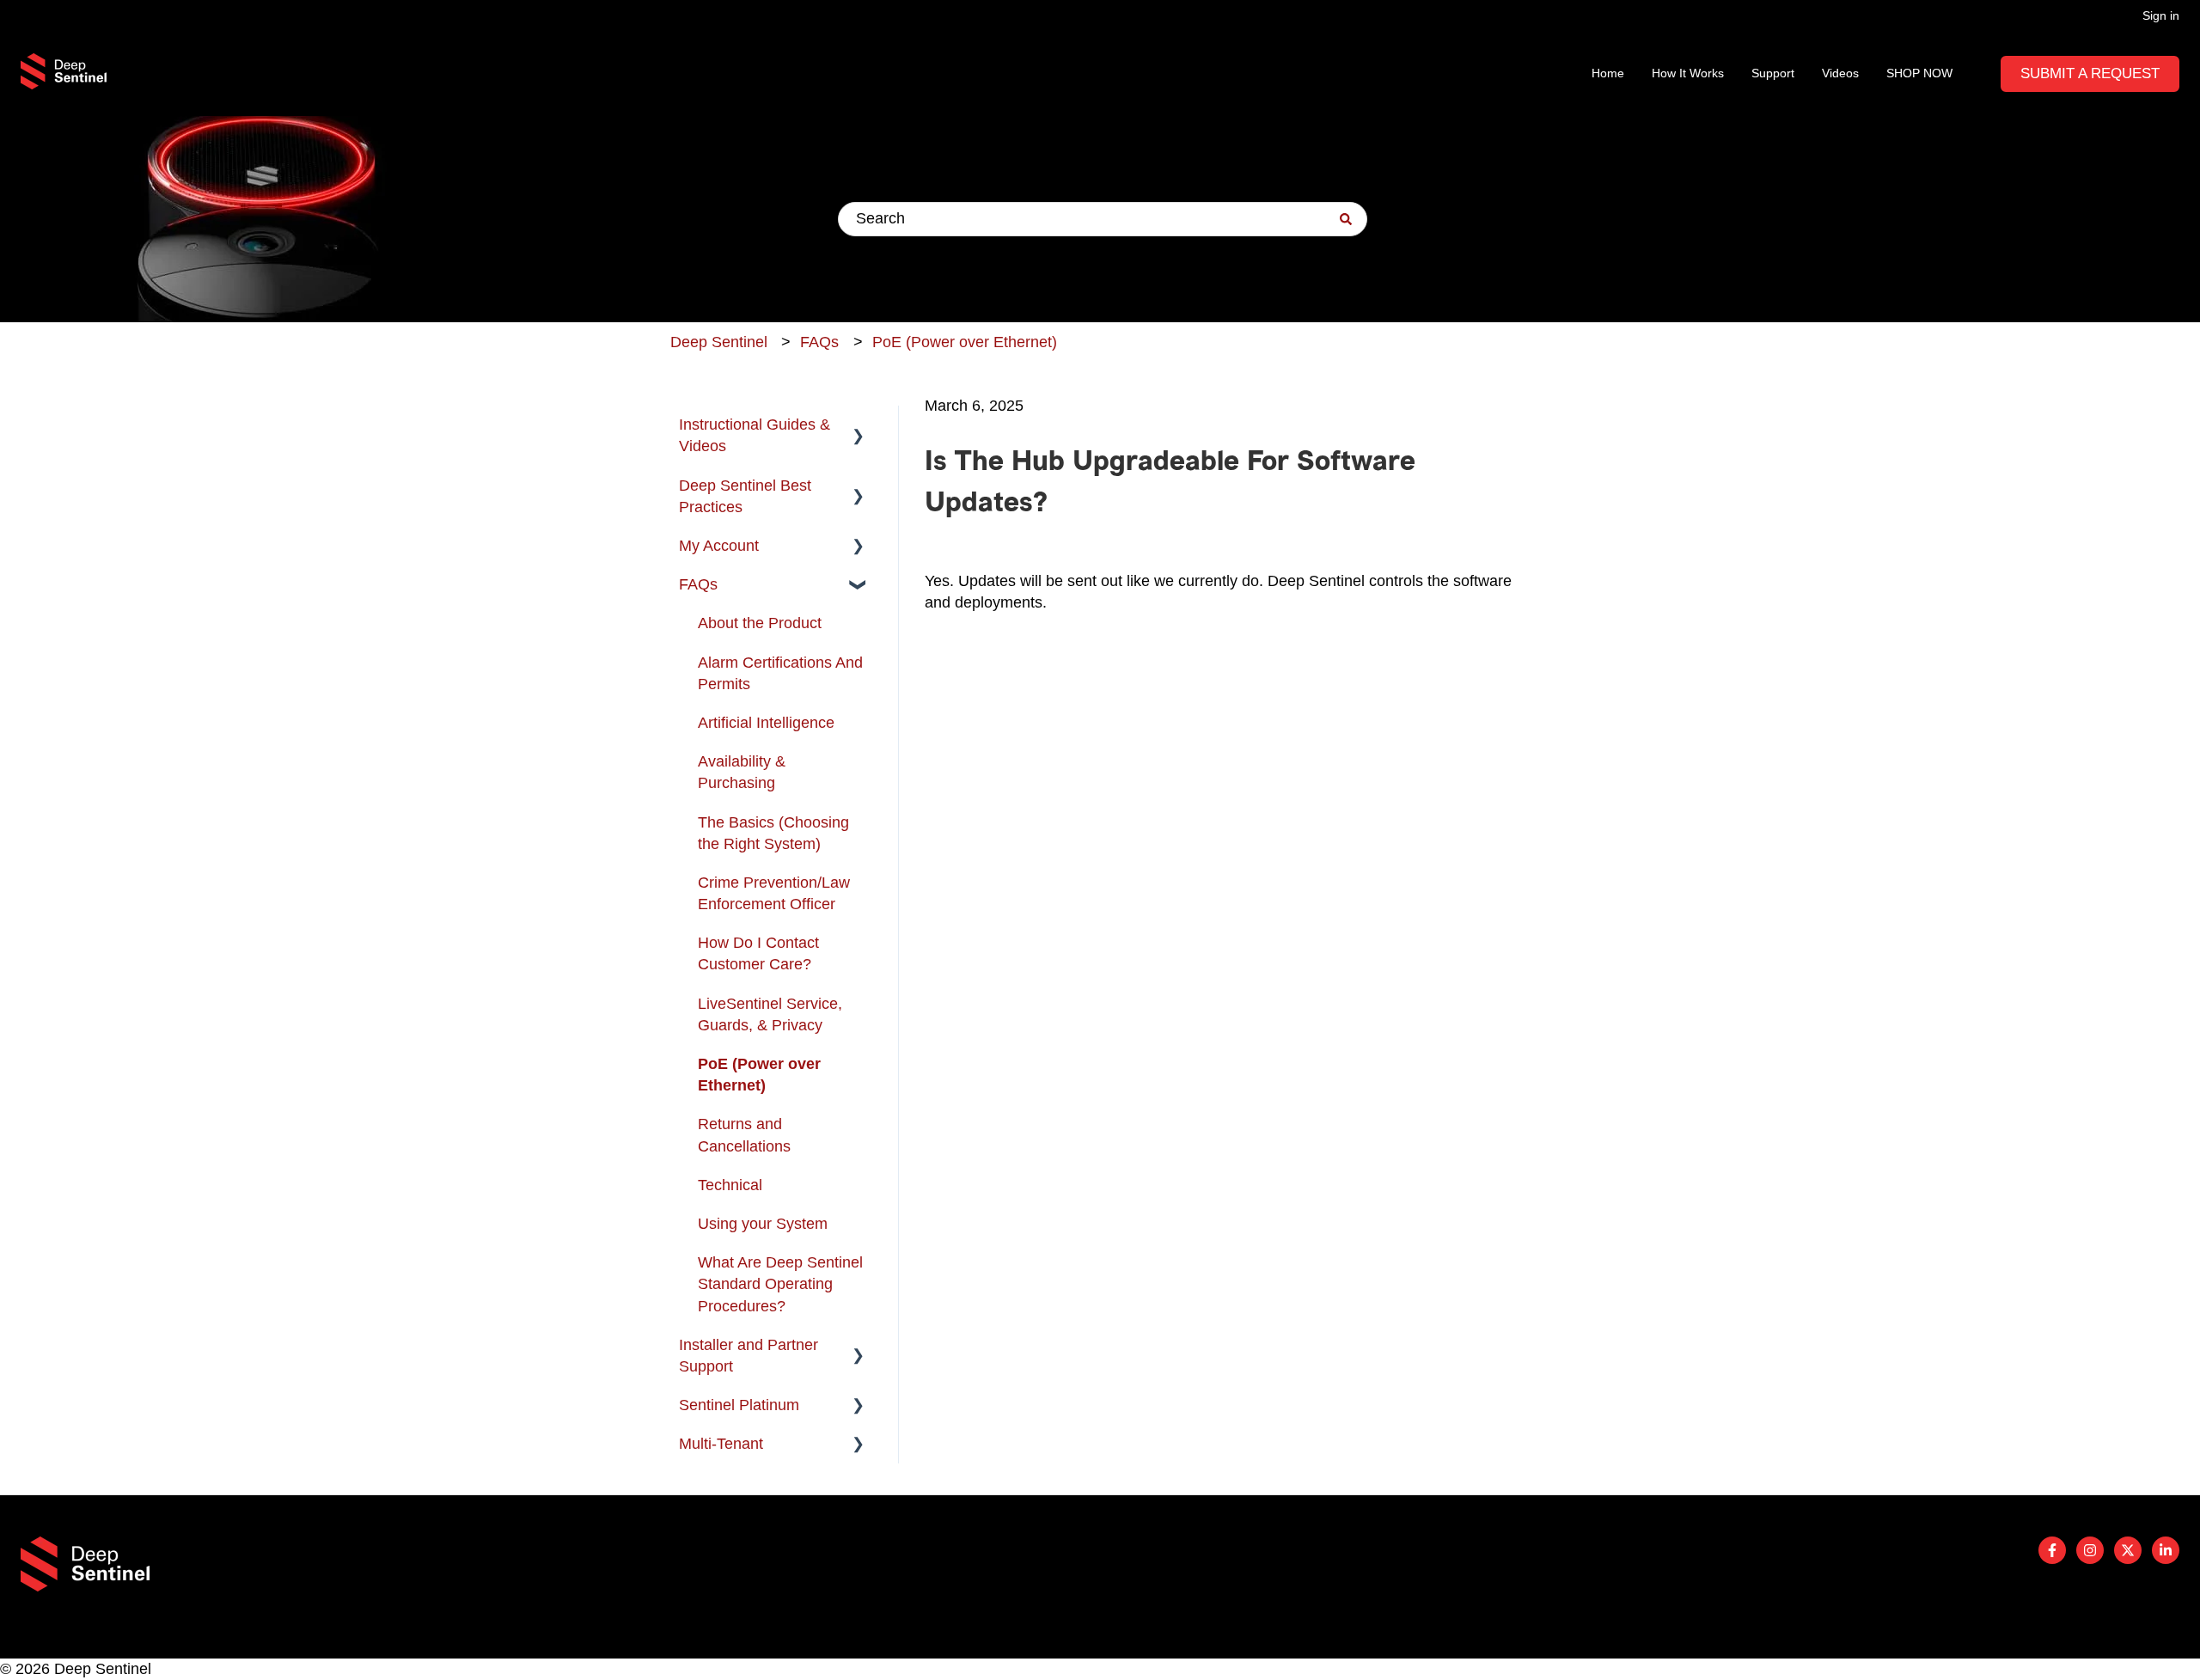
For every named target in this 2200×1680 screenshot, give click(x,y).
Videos (1840, 73)
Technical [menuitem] (730, 1185)
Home (1608, 73)
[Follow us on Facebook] (2052, 1550)
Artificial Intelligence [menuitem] (766, 723)
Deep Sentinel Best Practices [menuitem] (745, 496)
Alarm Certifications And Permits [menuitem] (780, 673)
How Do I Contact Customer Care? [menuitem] (758, 953)
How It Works (1688, 73)
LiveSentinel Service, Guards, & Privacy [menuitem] (770, 1014)
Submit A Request (2090, 73)
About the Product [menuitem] (760, 623)
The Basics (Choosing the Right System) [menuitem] (773, 833)
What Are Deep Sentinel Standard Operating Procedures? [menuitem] (780, 1284)
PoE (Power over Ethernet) (965, 342)
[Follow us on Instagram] (2090, 1550)
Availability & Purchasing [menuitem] (742, 772)
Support (1773, 73)
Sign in (2161, 15)
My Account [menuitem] (719, 546)
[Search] (1346, 219)
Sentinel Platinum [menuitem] (739, 1405)
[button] (859, 425)
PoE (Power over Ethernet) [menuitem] (759, 1075)
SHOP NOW (1919, 73)
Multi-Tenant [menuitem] (721, 1444)
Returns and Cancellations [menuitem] (744, 1135)
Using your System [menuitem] (763, 1224)
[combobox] (1103, 219)
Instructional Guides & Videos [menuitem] (755, 435)
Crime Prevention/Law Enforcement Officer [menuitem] (774, 893)
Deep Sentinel (719, 342)
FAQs (819, 342)
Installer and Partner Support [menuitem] (749, 1356)
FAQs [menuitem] (698, 584)
